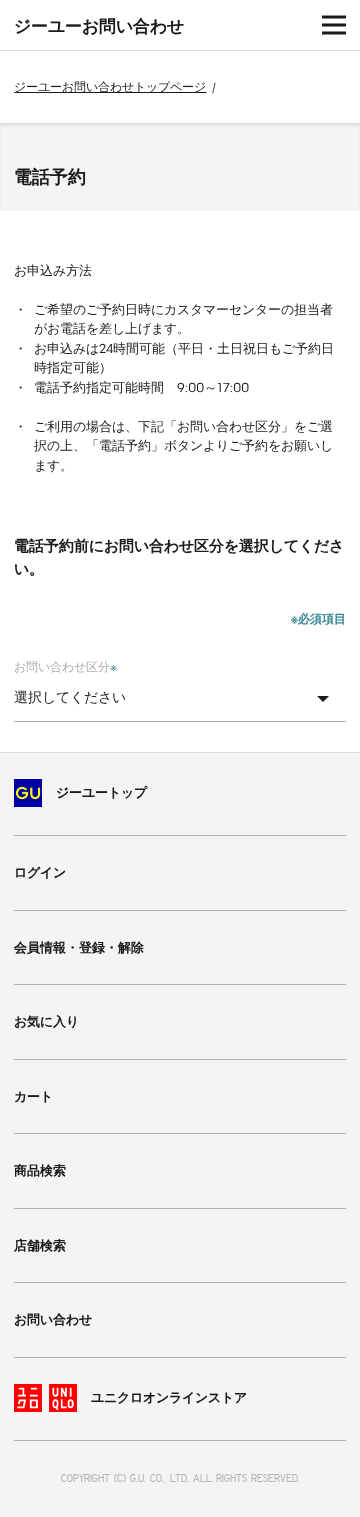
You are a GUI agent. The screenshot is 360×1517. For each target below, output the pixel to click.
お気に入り (46, 1021)
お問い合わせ (53, 1319)
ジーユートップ (101, 792)
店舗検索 (40, 1245)
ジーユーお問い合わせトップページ (110, 87)
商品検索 (40, 1170)
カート (33, 1096)
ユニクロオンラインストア (169, 1397)
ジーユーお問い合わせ (99, 26)
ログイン (40, 872)
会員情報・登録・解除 (79, 947)
